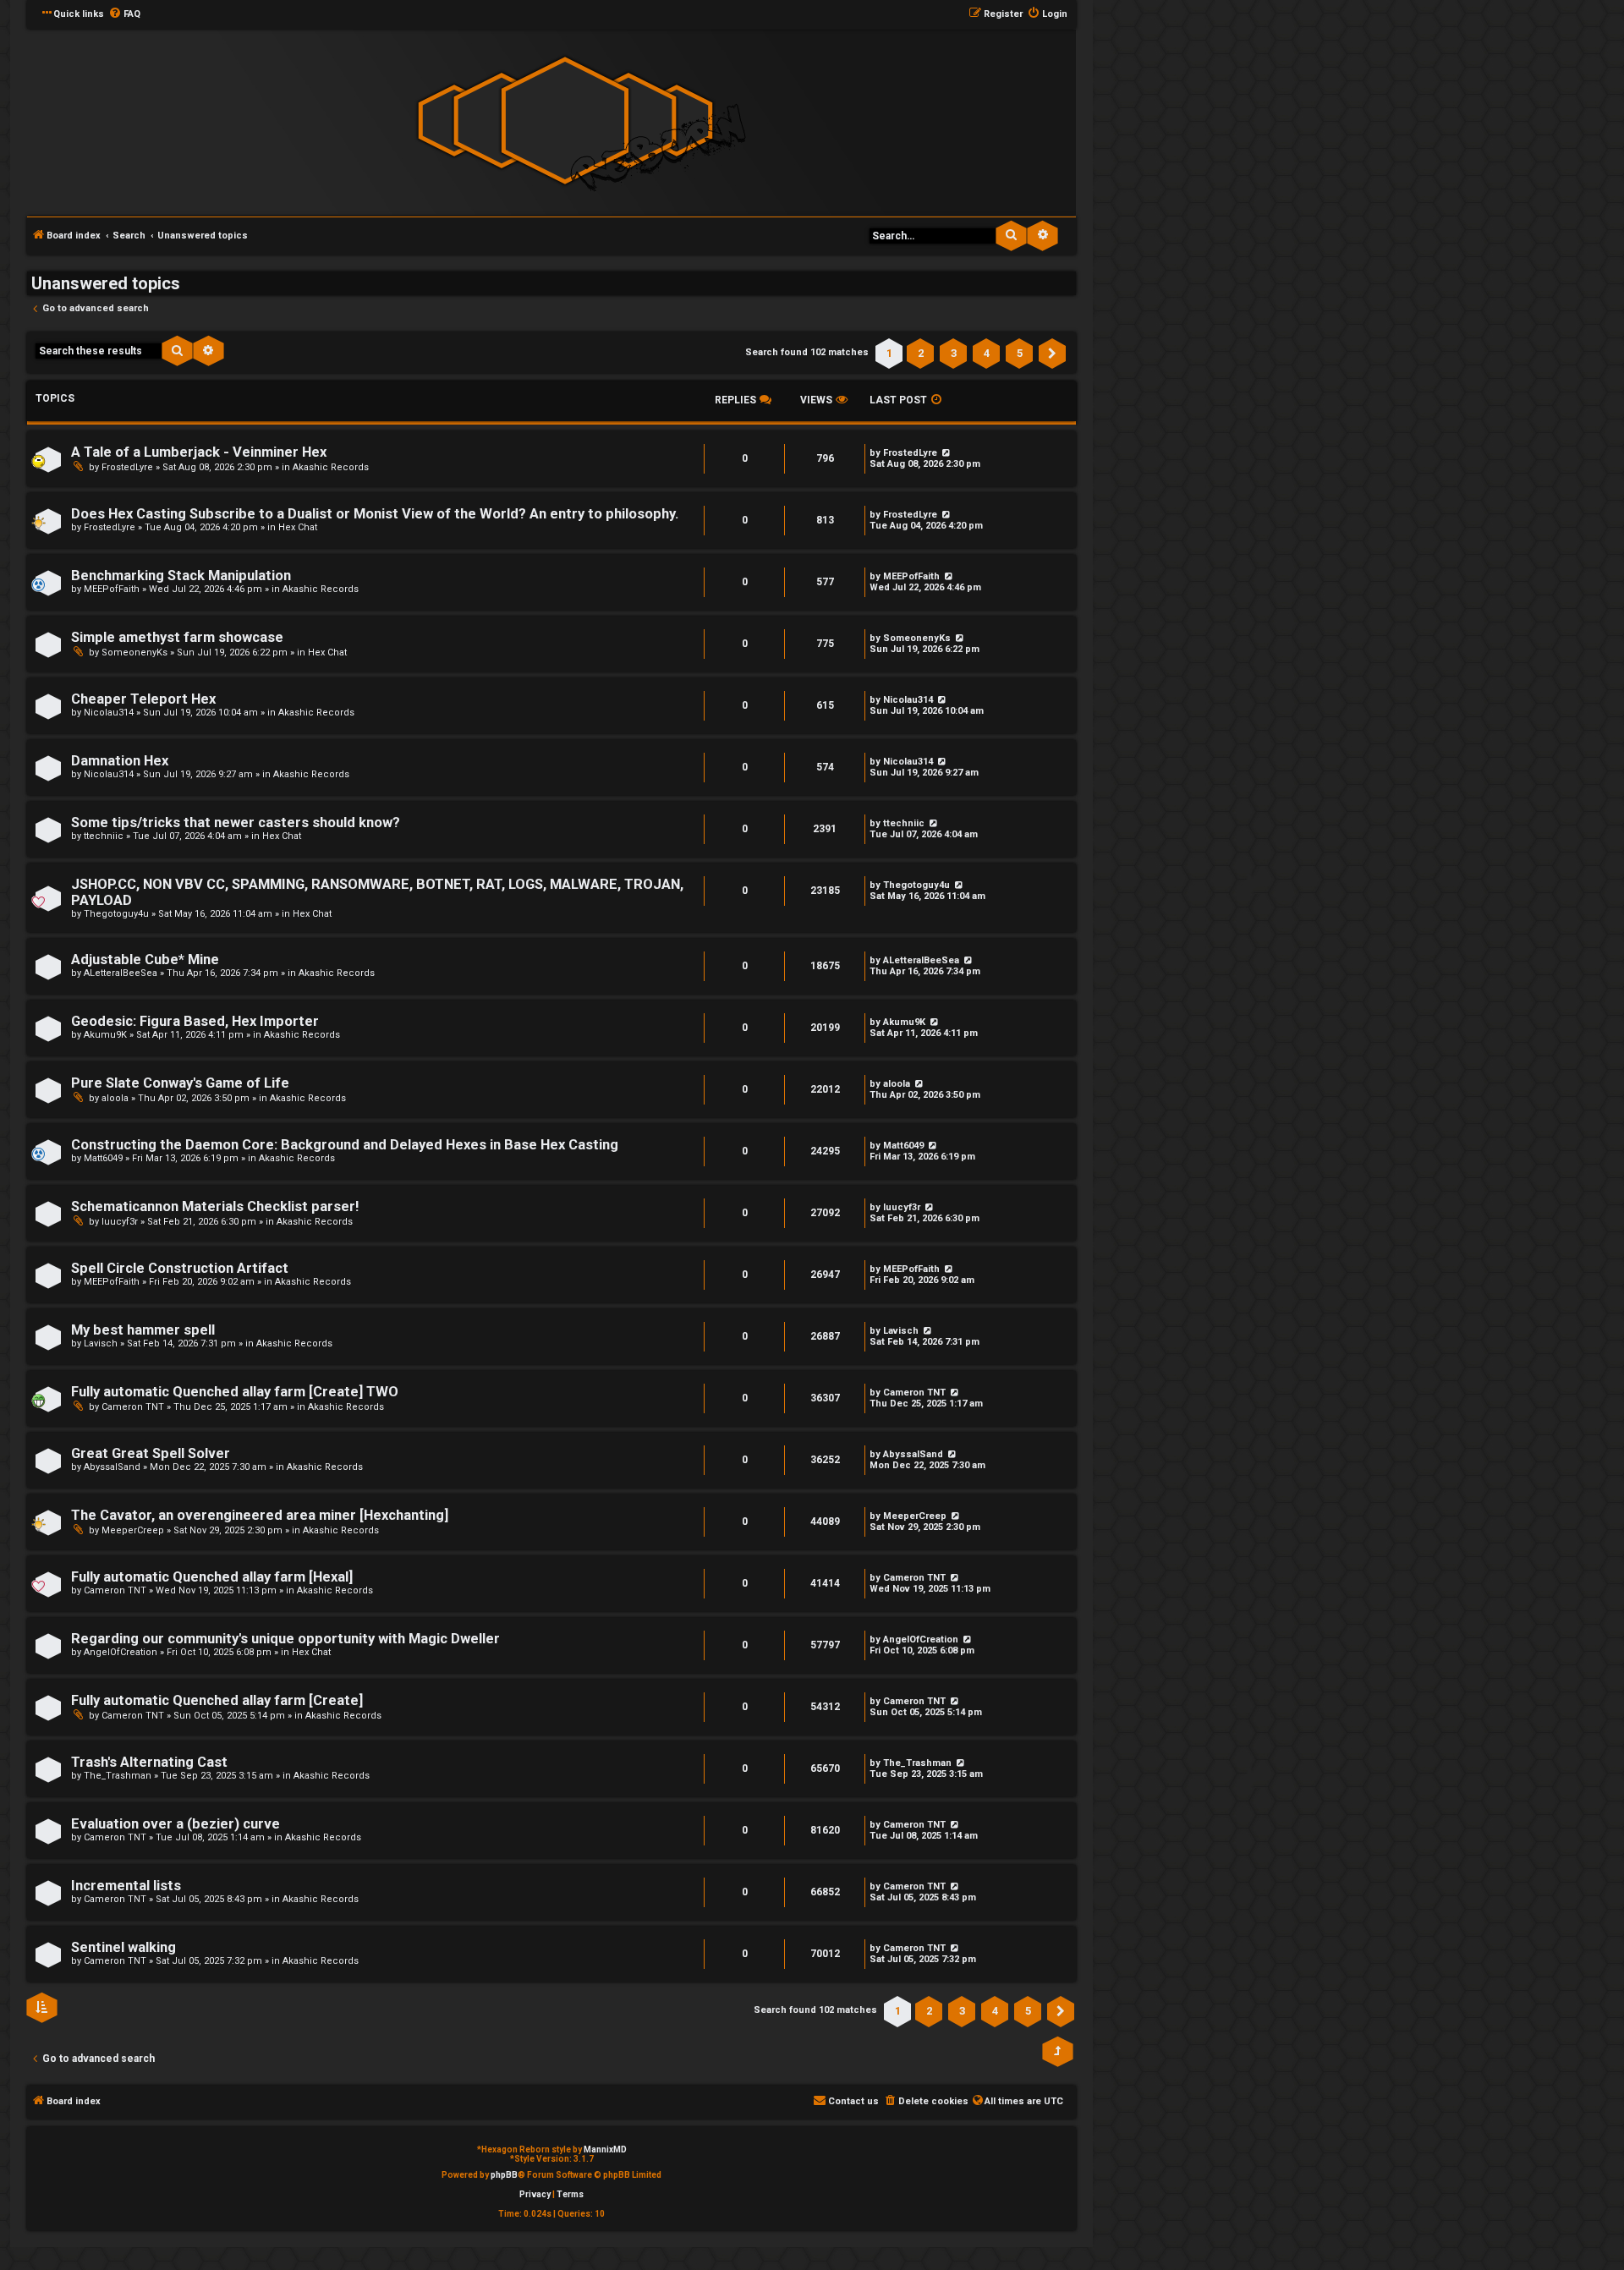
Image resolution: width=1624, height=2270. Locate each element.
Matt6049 (103, 1158)
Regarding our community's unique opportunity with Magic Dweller (285, 1639)
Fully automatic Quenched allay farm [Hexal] (212, 1577)
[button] (1052, 354)
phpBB (504, 2175)
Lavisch (101, 1343)
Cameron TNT (133, 1407)
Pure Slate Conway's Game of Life (180, 1083)
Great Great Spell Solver (151, 1453)
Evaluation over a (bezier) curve (176, 1824)
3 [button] (954, 353)
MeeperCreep (133, 1530)
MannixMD (605, 2149)
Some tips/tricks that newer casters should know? (236, 822)
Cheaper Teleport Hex (143, 699)
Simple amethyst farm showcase (177, 637)
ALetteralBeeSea (121, 973)
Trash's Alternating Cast (149, 1762)
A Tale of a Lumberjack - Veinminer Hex (199, 452)
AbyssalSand (112, 1467)
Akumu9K (105, 1035)
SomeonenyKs (134, 652)
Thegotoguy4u (116, 914)
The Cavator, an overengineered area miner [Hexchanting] (260, 1515)
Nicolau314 (109, 713)
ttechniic (104, 836)
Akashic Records (331, 467)
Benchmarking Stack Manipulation (181, 576)
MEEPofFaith (112, 589)
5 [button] (1020, 353)
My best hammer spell (143, 1330)
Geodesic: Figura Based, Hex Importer (195, 1021)
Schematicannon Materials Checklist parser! (215, 1206)
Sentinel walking (123, 1947)
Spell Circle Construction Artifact (180, 1268)
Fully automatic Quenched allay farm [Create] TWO (235, 1392)
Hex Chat (298, 527)
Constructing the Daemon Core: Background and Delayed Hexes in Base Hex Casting (345, 1145)
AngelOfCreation (121, 1652)
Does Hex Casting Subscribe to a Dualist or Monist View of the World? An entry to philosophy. (375, 514)
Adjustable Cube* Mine (145, 960)
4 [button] (987, 353)
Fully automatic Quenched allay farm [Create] (217, 1700)
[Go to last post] (959, 638)
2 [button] (921, 353)
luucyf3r (120, 1222)
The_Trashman (118, 1776)
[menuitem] (124, 14)
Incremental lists (126, 1886)
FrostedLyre (127, 467)
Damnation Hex (120, 761)
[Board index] (565, 121)
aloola (115, 1098)
